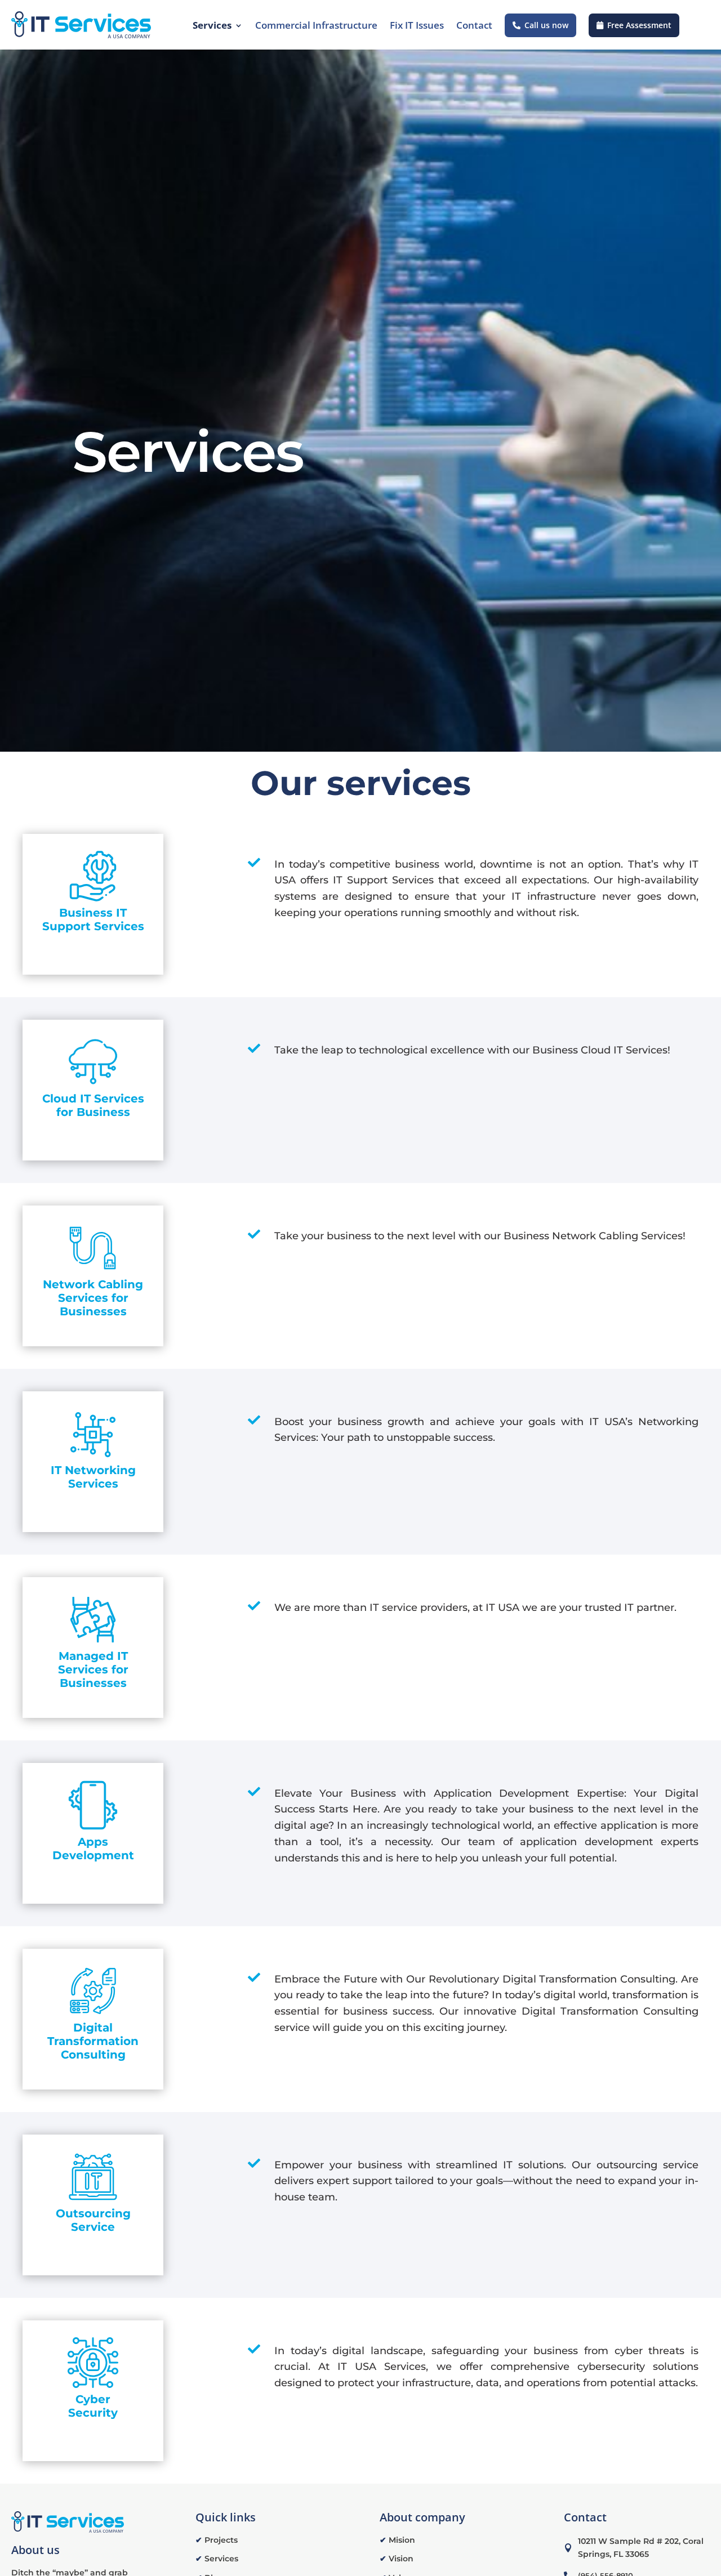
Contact (474, 25)
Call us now (546, 25)
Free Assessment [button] (639, 25)
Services (212, 25)
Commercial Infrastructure (316, 25)
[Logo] (81, 25)
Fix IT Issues (417, 25)
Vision (397, 2559)
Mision (397, 2540)
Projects (217, 2540)
